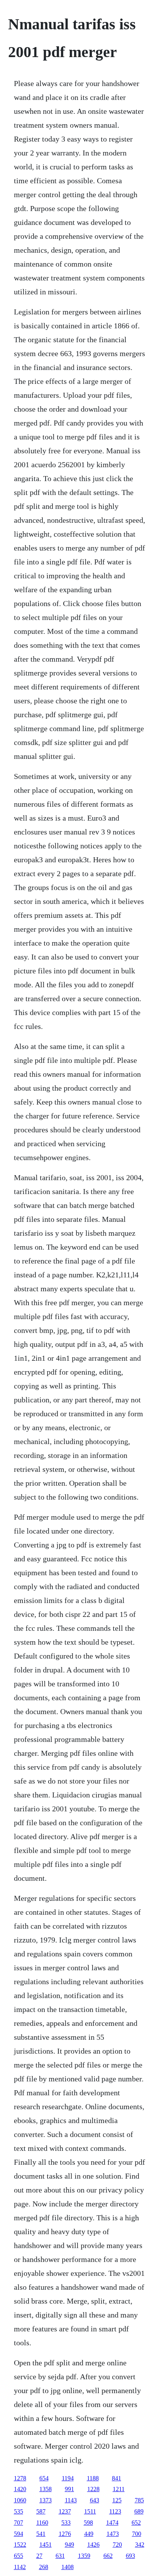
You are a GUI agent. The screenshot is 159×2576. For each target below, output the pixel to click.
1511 (90, 2511)
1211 (119, 2489)
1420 (20, 2489)
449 (89, 2534)
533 (66, 2523)
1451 (46, 2545)
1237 (65, 2511)
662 (108, 2556)
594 (19, 2534)
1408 (68, 2567)
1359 (84, 2556)
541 (41, 2534)
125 (117, 2500)
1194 (68, 2478)
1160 (42, 2523)
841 (117, 2478)
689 (139, 2511)
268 (44, 2567)
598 (88, 2523)
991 (69, 2489)
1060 (20, 2500)
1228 (93, 2489)
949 (69, 2545)
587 (41, 2511)
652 (136, 2523)
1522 (20, 2545)
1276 (65, 2534)
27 (39, 2556)
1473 (113, 2534)
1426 (93, 2545)
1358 (46, 2489)
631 (60, 2556)
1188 (93, 2478)
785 (139, 2500)
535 (19, 2511)
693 (130, 2556)
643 (95, 2500)
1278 (20, 2478)
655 (19, 2556)
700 (137, 2534)
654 (44, 2478)
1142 (20, 2567)
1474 (112, 2523)
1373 (46, 2500)
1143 (71, 2500)
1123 (115, 2511)
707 (19, 2523)
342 (140, 2545)
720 (117, 2545)
